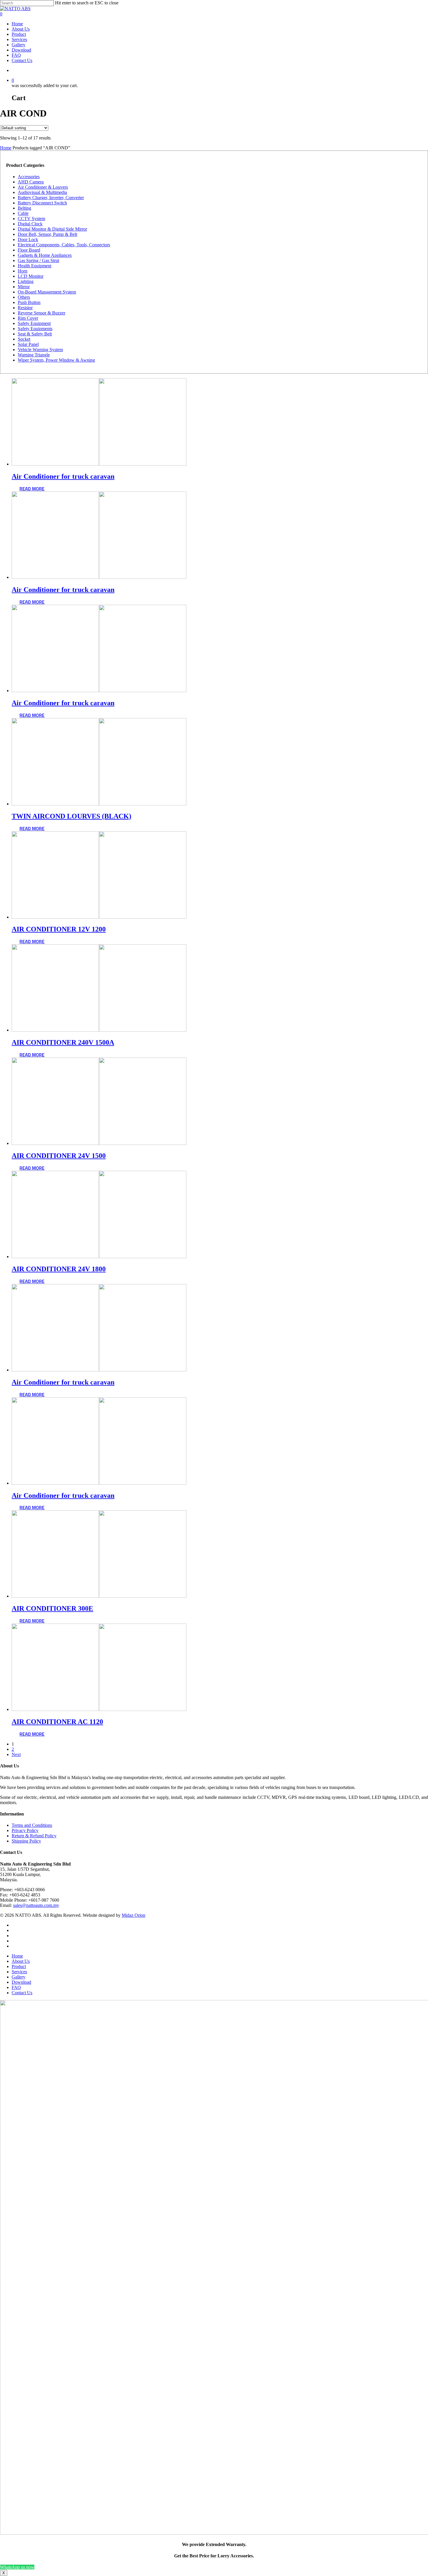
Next (16, 1754)
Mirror (24, 287)
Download (21, 50)
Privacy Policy (25, 1830)
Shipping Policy (26, 1841)
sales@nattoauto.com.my (36, 1905)
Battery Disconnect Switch (42, 203)
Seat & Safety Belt (35, 334)
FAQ (16, 55)
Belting (24, 208)
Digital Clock (30, 224)
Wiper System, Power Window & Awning (56, 360)
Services (19, 39)
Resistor (25, 308)
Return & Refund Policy (34, 1836)
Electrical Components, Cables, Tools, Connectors (64, 245)
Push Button (29, 302)
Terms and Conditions (32, 1825)
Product (19, 34)
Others (24, 297)
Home (17, 24)
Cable (23, 213)
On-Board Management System (47, 292)
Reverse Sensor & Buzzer (41, 313)
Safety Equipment (34, 323)
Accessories (29, 177)
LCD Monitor (31, 276)
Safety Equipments (35, 329)
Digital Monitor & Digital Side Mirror (52, 229)
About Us (21, 29)
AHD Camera (31, 182)
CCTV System (31, 219)
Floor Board (29, 250)
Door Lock (28, 239)
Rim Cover (28, 318)
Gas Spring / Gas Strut (38, 260)
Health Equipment (35, 266)
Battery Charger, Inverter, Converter (51, 198)
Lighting (26, 281)
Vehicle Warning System (40, 350)
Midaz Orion (133, 1915)
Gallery (18, 45)
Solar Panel (28, 344)
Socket (24, 339)
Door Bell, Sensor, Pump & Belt (47, 234)
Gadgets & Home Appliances (45, 255)
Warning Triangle (34, 355)
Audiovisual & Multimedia (42, 192)
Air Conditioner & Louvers (43, 187)
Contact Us (22, 60)
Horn (23, 271)
